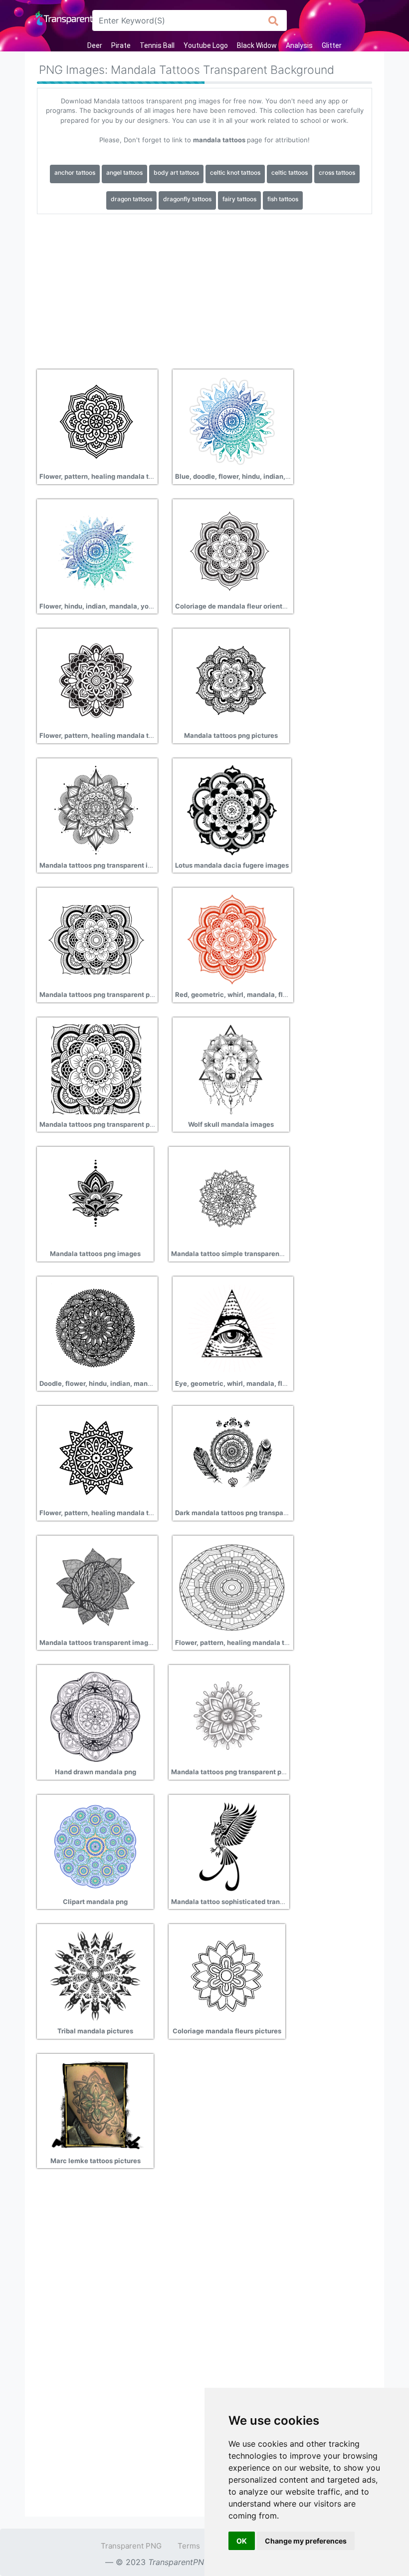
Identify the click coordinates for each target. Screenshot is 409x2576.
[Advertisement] (204, 288)
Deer (95, 45)
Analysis (299, 45)
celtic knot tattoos (235, 172)
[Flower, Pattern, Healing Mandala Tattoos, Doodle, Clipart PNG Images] (232, 1587)
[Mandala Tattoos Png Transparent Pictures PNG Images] (96, 1068)
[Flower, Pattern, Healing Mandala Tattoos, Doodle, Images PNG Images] (96, 680)
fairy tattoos (239, 199)
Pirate (121, 45)
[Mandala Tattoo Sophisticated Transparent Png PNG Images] (228, 1846)
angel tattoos (124, 172)
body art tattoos (176, 172)
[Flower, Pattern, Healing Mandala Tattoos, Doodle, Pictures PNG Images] (96, 1457)
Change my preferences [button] (306, 2541)
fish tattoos (283, 199)
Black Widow (257, 45)
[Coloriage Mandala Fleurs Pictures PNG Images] (227, 1975)
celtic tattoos (290, 172)
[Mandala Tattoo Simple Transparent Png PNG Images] (228, 1198)
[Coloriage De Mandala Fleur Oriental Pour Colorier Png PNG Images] (232, 550)
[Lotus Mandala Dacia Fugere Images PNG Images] (232, 809)
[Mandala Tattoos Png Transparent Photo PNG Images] (228, 1716)
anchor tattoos (75, 172)
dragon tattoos (131, 199)
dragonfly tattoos (187, 199)
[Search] (274, 20)
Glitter (332, 45)
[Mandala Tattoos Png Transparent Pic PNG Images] (96, 939)
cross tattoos (337, 172)
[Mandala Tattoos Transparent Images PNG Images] (96, 1587)
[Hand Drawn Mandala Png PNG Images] (95, 1716)
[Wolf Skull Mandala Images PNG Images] (231, 1068)
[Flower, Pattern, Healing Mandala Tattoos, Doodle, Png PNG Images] (96, 421)
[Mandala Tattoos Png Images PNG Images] (95, 1198)
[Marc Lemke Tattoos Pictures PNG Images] (95, 2105)
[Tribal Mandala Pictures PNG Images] (95, 1975)
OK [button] (242, 2541)
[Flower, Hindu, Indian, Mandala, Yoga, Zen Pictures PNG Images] (96, 550)
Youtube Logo (206, 45)
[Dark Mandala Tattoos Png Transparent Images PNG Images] (232, 1457)
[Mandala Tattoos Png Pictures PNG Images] (231, 680)
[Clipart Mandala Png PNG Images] (95, 1846)
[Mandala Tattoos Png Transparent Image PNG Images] (96, 809)
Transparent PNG (131, 2546)
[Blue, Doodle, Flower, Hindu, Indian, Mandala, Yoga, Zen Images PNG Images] (232, 421)
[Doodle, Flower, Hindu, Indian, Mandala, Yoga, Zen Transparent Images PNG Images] (96, 1327)
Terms (189, 2546)
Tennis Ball (157, 45)
